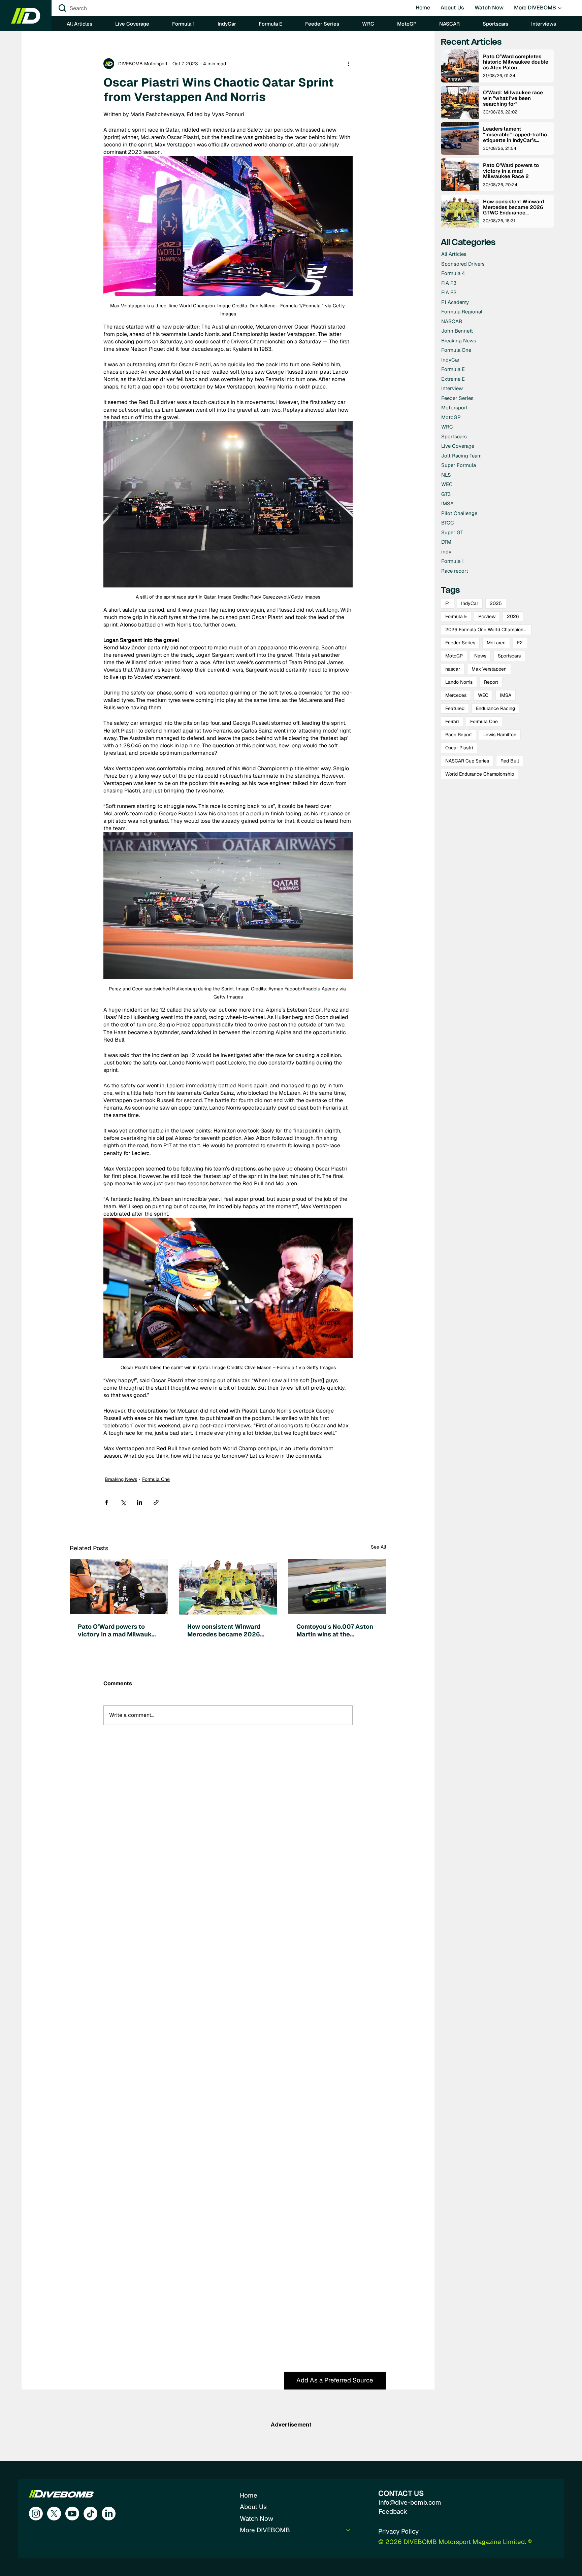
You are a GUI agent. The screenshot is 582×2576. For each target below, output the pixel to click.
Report (491, 682)
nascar (453, 669)
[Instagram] (36, 2514)
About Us (253, 2507)
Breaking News (121, 1479)
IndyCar (470, 603)
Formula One (156, 1479)
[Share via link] (156, 1502)
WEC (483, 695)
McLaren (496, 643)
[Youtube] (72, 2514)
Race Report (459, 735)
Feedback (393, 2512)
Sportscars (509, 656)
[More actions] (349, 64)
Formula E (456, 616)
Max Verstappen (489, 669)
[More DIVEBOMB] (348, 2530)
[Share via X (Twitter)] (123, 1502)
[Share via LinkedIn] (140, 1502)
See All (379, 1547)
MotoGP (454, 656)
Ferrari (452, 721)
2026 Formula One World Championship (488, 630)
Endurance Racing (495, 708)
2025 (496, 603)
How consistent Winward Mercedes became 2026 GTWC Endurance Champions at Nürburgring (227, 1630)
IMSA (506, 695)
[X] (54, 2514)
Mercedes (456, 695)
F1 (447, 603)
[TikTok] (90, 2514)
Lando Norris (459, 682)
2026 (513, 616)
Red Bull (510, 761)
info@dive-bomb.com (410, 2502)
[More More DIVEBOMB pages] (560, 8)
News (480, 656)
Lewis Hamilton (500, 735)
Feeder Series (460, 643)
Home (249, 2495)
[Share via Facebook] (107, 1502)
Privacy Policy (398, 2531)
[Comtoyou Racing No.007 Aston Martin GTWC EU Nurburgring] (337, 1587)
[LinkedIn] (109, 2514)
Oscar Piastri (459, 748)
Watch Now (256, 2519)
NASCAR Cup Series (467, 761)
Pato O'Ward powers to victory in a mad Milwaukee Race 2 (118, 1630)
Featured (455, 708)
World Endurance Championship (480, 774)
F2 (520, 643)
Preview (487, 616)
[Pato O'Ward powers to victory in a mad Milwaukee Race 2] (119, 1587)
